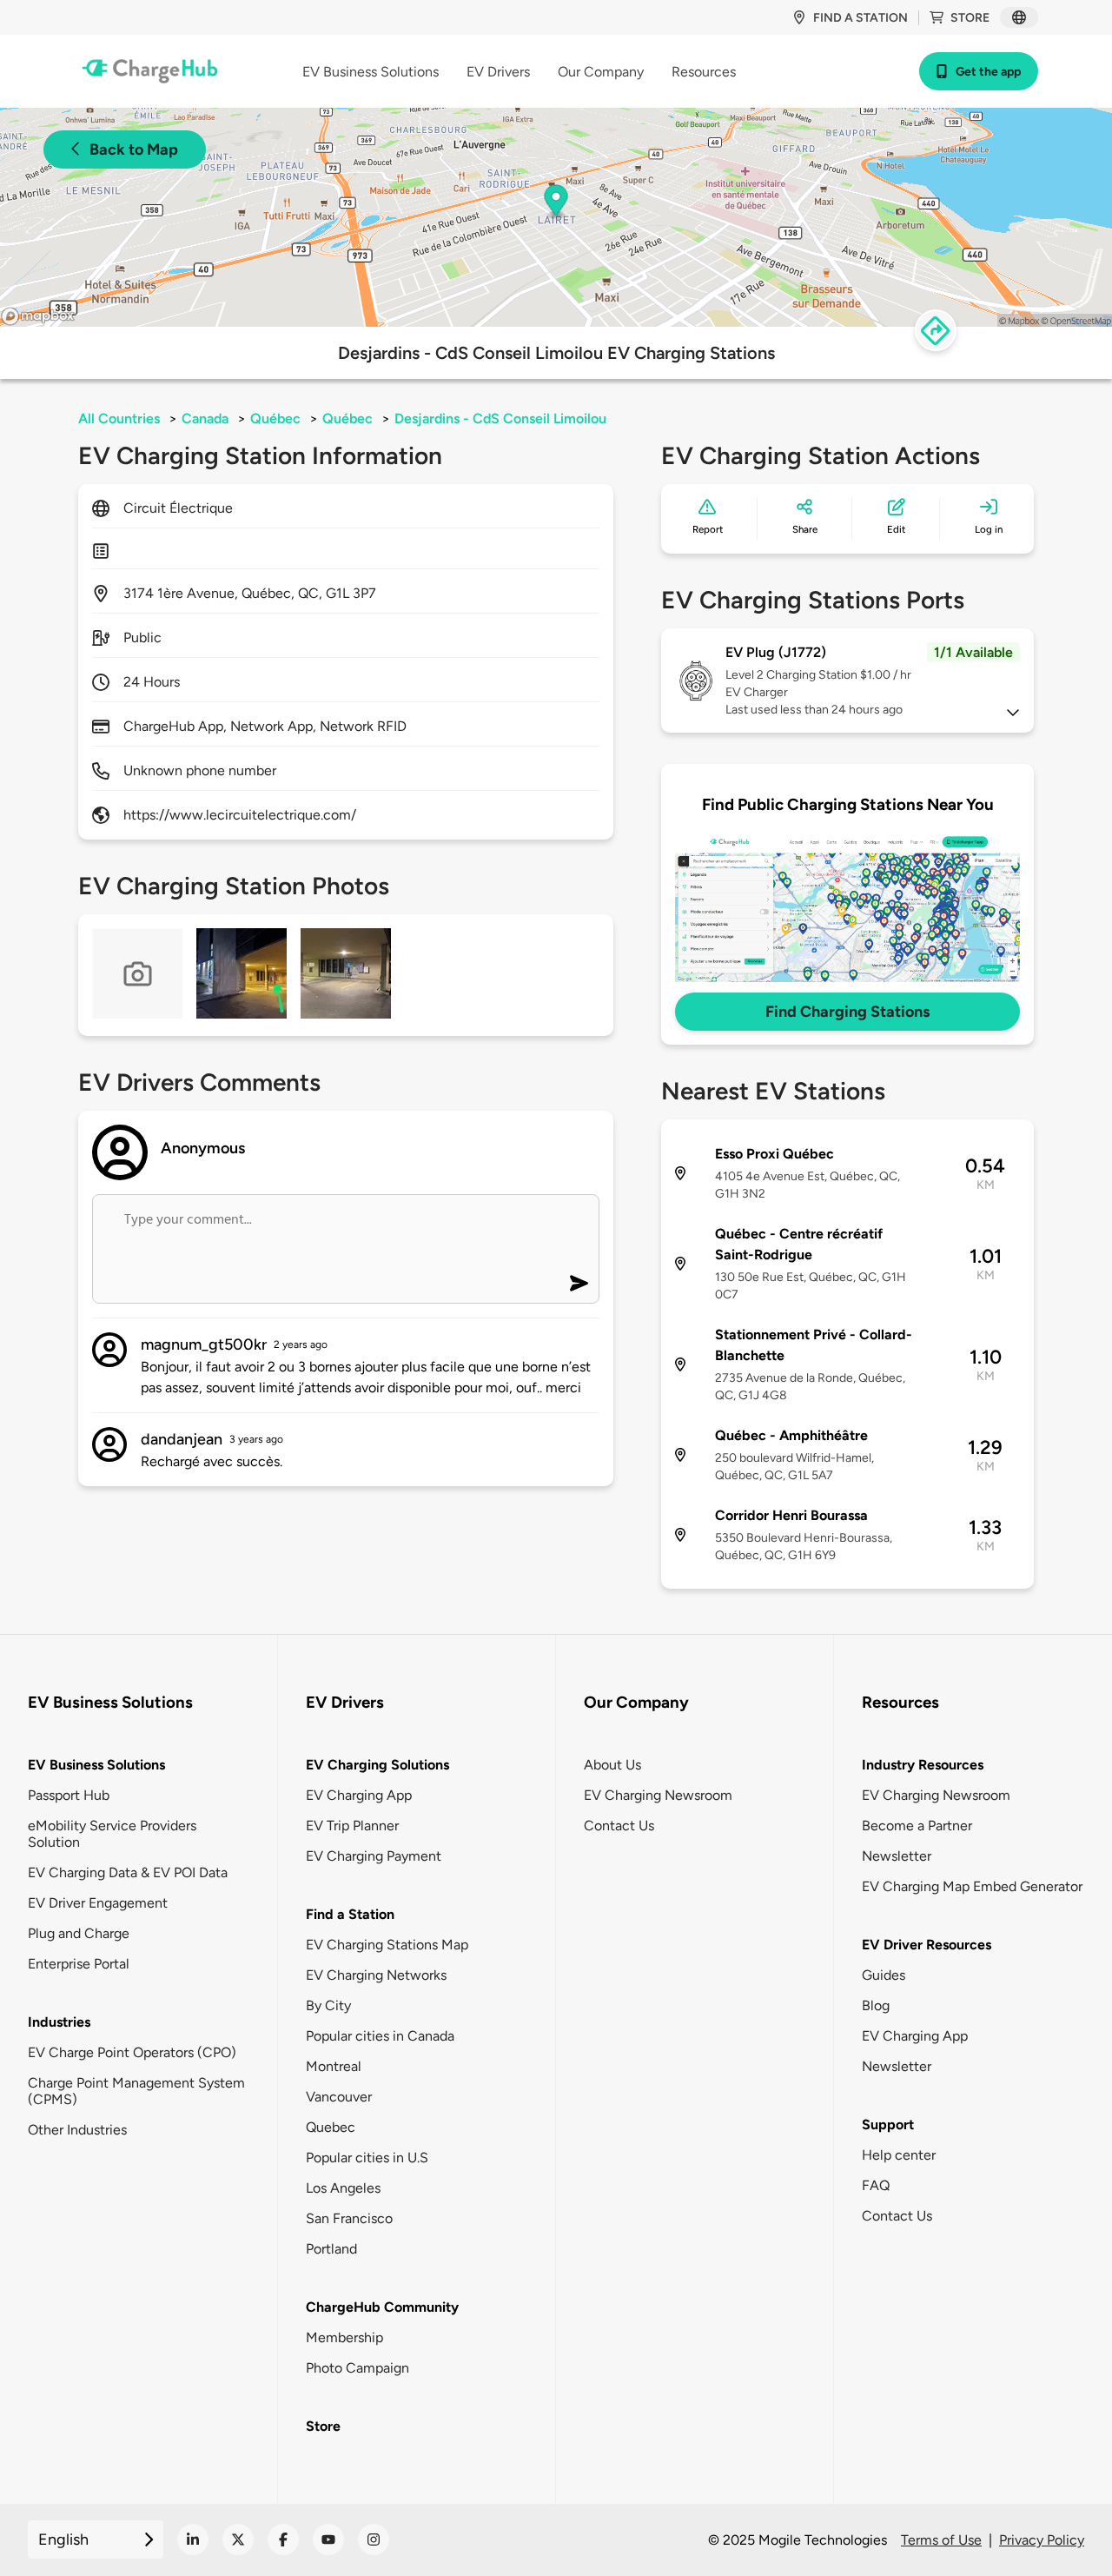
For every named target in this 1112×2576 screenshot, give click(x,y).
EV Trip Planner (352, 1826)
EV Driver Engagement (98, 1903)
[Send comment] (579, 1283)
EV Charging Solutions (377, 1765)
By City (328, 2005)
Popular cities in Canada (380, 2036)
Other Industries (77, 2130)
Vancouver (339, 2097)
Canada (205, 418)
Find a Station (350, 1914)
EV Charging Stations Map (387, 1945)
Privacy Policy (1042, 2540)
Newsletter (897, 1856)
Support (888, 2125)
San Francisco (349, 2218)
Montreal (334, 2066)
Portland (331, 2249)
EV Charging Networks (376, 1975)
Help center (899, 2155)
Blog (876, 2005)
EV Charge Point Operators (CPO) (132, 2052)
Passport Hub (69, 1795)
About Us (612, 1765)
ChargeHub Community (382, 2307)
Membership (344, 2337)
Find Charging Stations (847, 1012)
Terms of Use (941, 2540)
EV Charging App (359, 1795)
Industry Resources (923, 1765)
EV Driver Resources (927, 1945)
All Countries (119, 418)
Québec (275, 418)
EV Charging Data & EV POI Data (128, 1872)
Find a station (860, 18)
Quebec (331, 2127)
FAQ (876, 2185)
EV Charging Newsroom (658, 1795)
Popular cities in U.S (367, 2158)
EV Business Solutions (96, 1765)
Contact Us (619, 1826)
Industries (59, 2022)
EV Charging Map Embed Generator (972, 1886)
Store (970, 18)
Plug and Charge (79, 1933)
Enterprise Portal (79, 1964)
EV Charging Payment (374, 1856)
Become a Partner (917, 1826)
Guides (884, 1975)
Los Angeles (343, 2188)
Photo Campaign (357, 2368)
